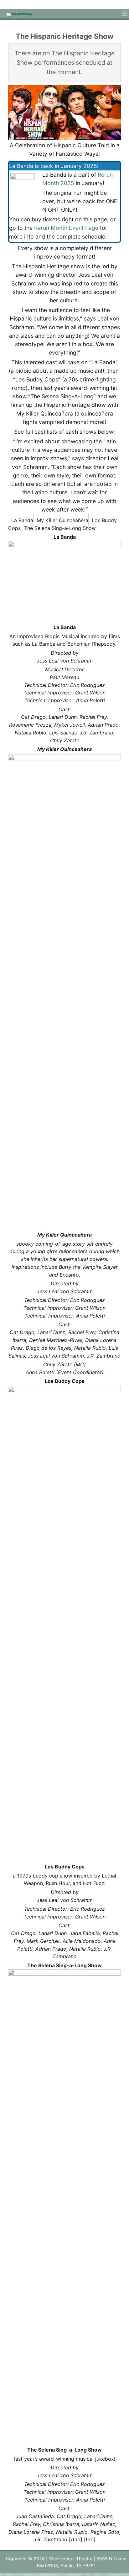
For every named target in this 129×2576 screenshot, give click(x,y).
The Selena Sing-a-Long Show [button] (60, 528)
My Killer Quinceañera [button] (62, 520)
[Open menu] (125, 14)
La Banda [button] (22, 520)
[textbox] (64, 670)
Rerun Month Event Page (66, 228)
